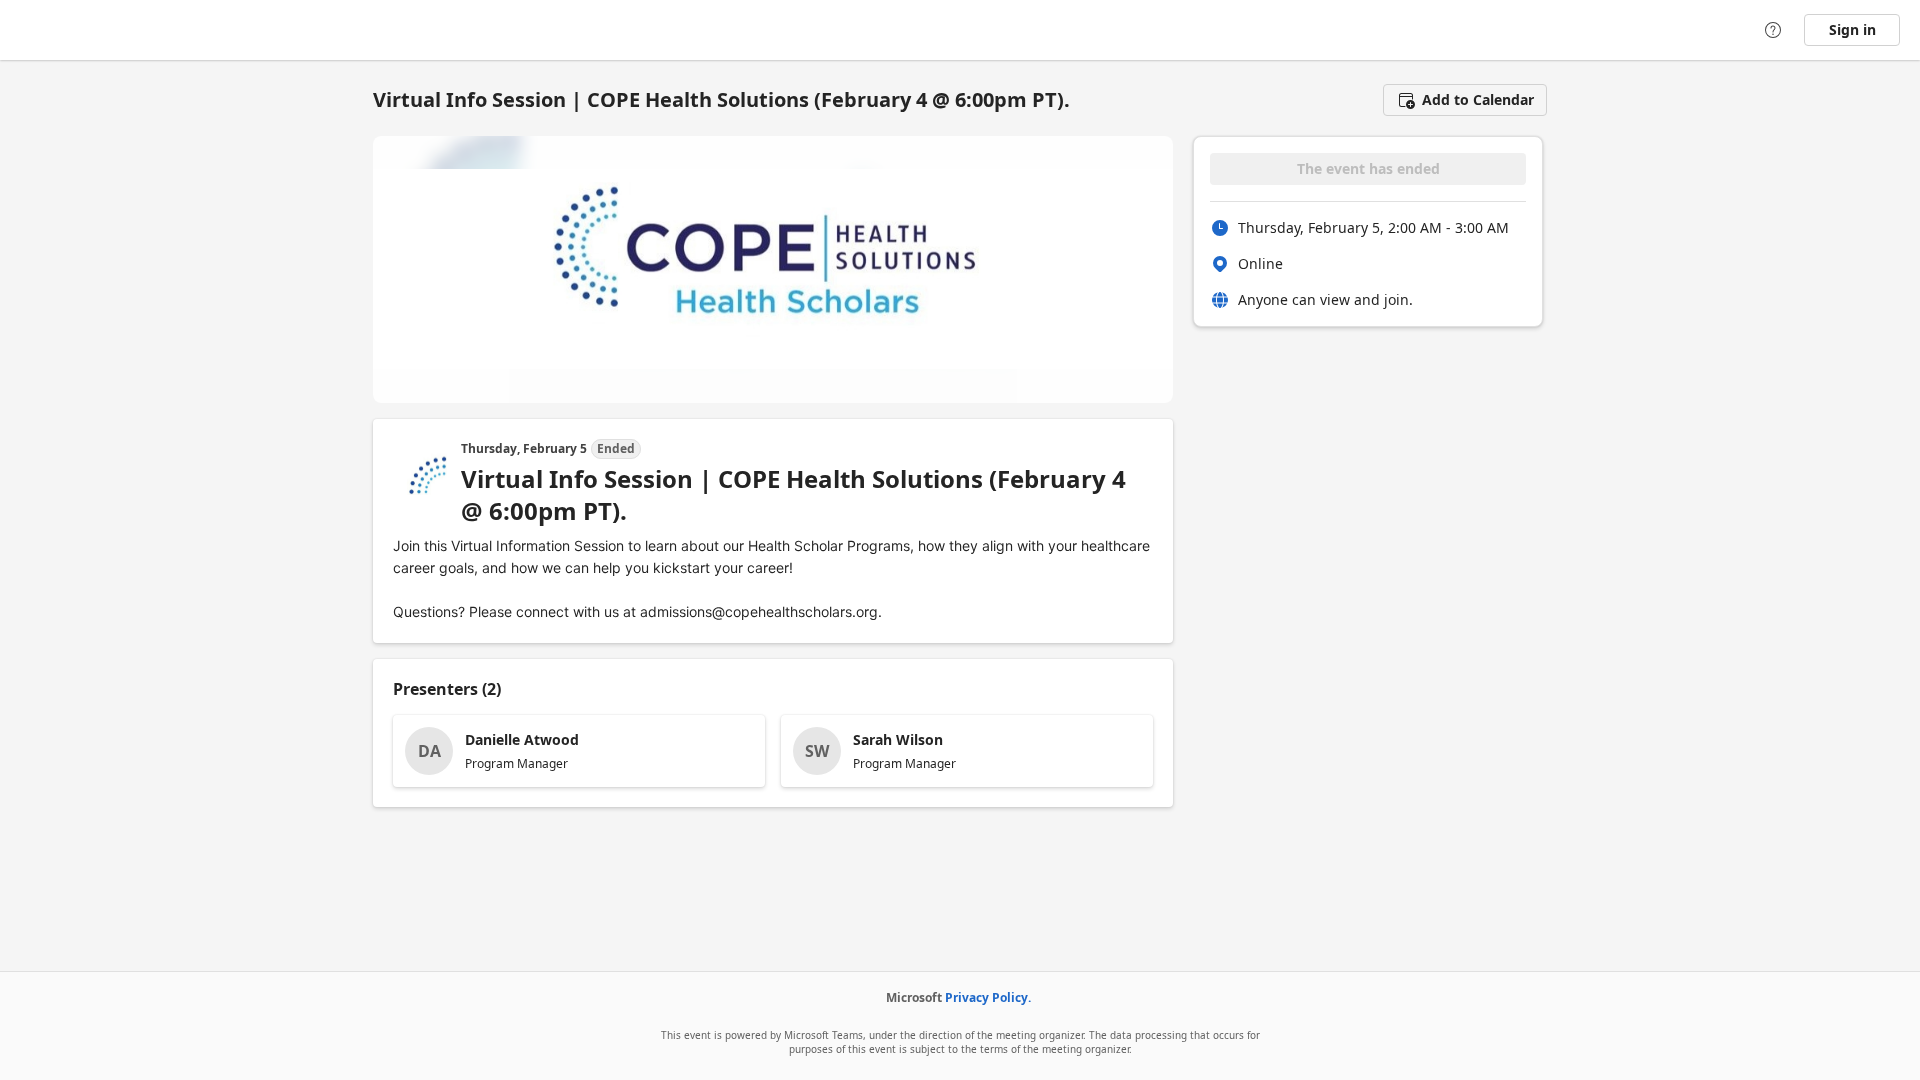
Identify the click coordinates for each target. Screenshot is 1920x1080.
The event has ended (1368, 168)
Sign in (1852, 29)
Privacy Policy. (988, 997)
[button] (1465, 100)
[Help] (1773, 30)
